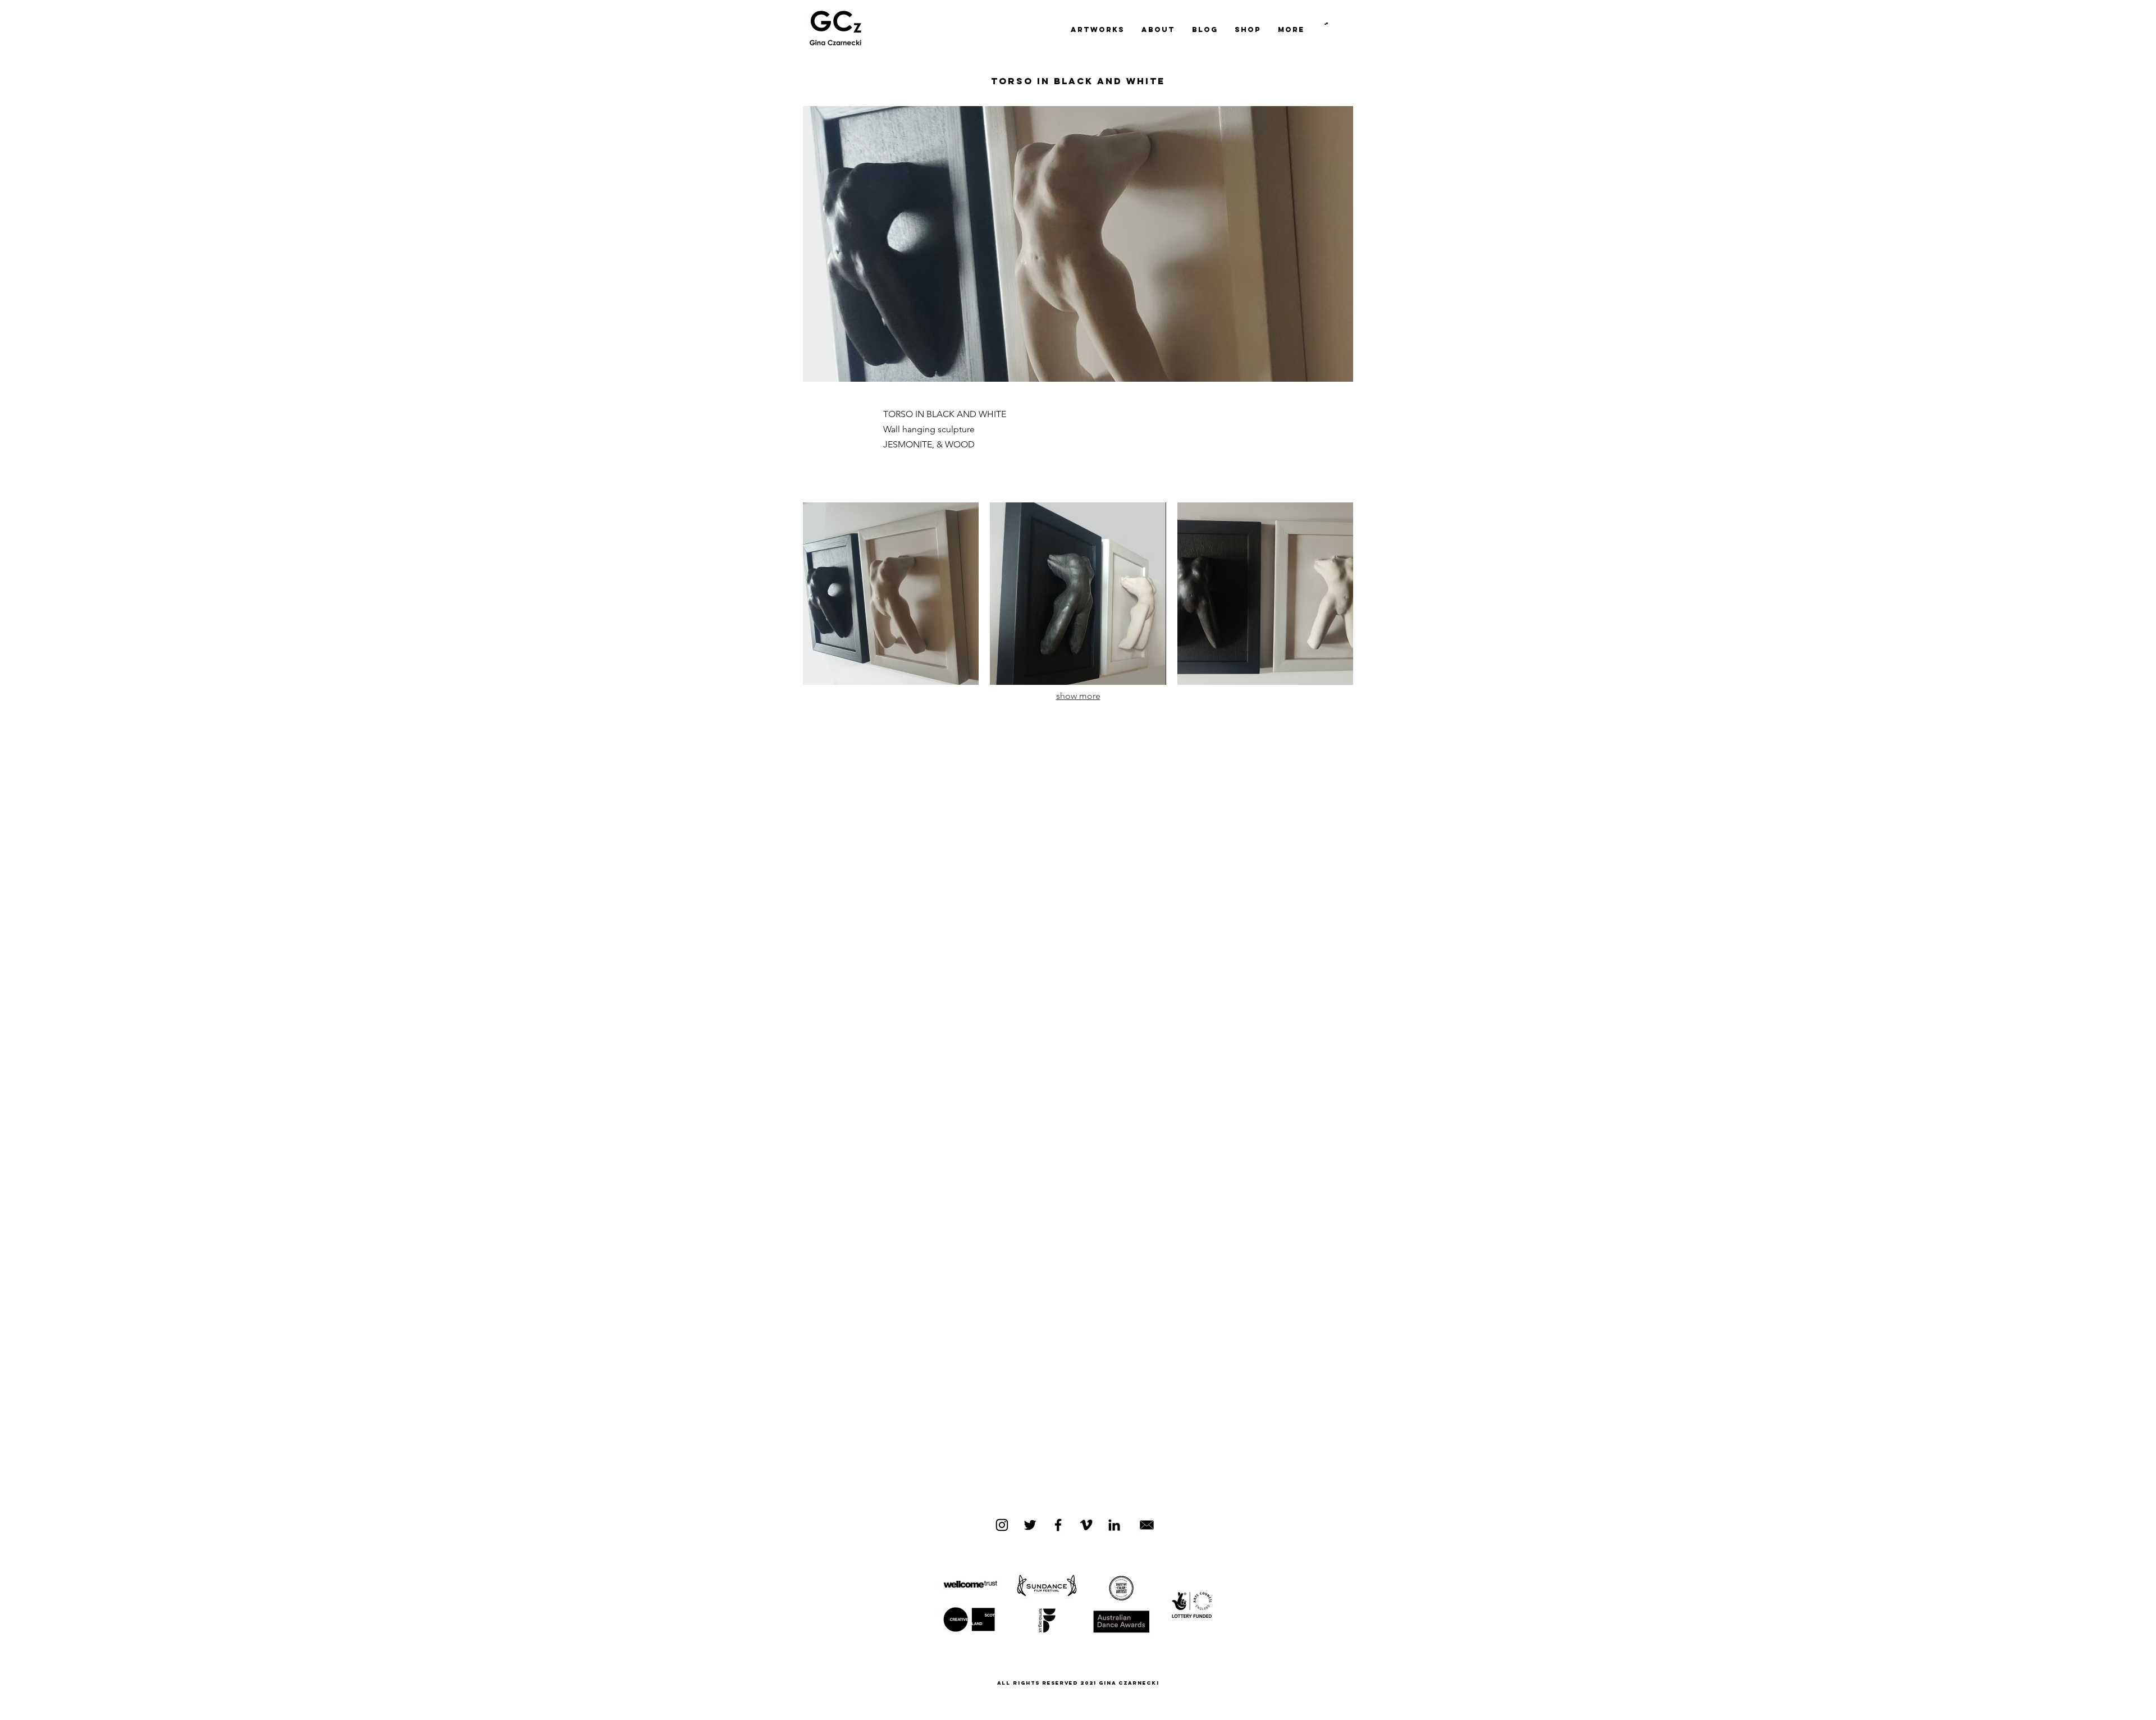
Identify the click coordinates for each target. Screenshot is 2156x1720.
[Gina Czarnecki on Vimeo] (1086, 1525)
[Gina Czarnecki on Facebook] (1058, 1525)
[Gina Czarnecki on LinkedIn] (1114, 1525)
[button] (1326, 24)
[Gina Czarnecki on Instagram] (1002, 1525)
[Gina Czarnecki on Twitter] (1030, 1525)
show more (1078, 696)
